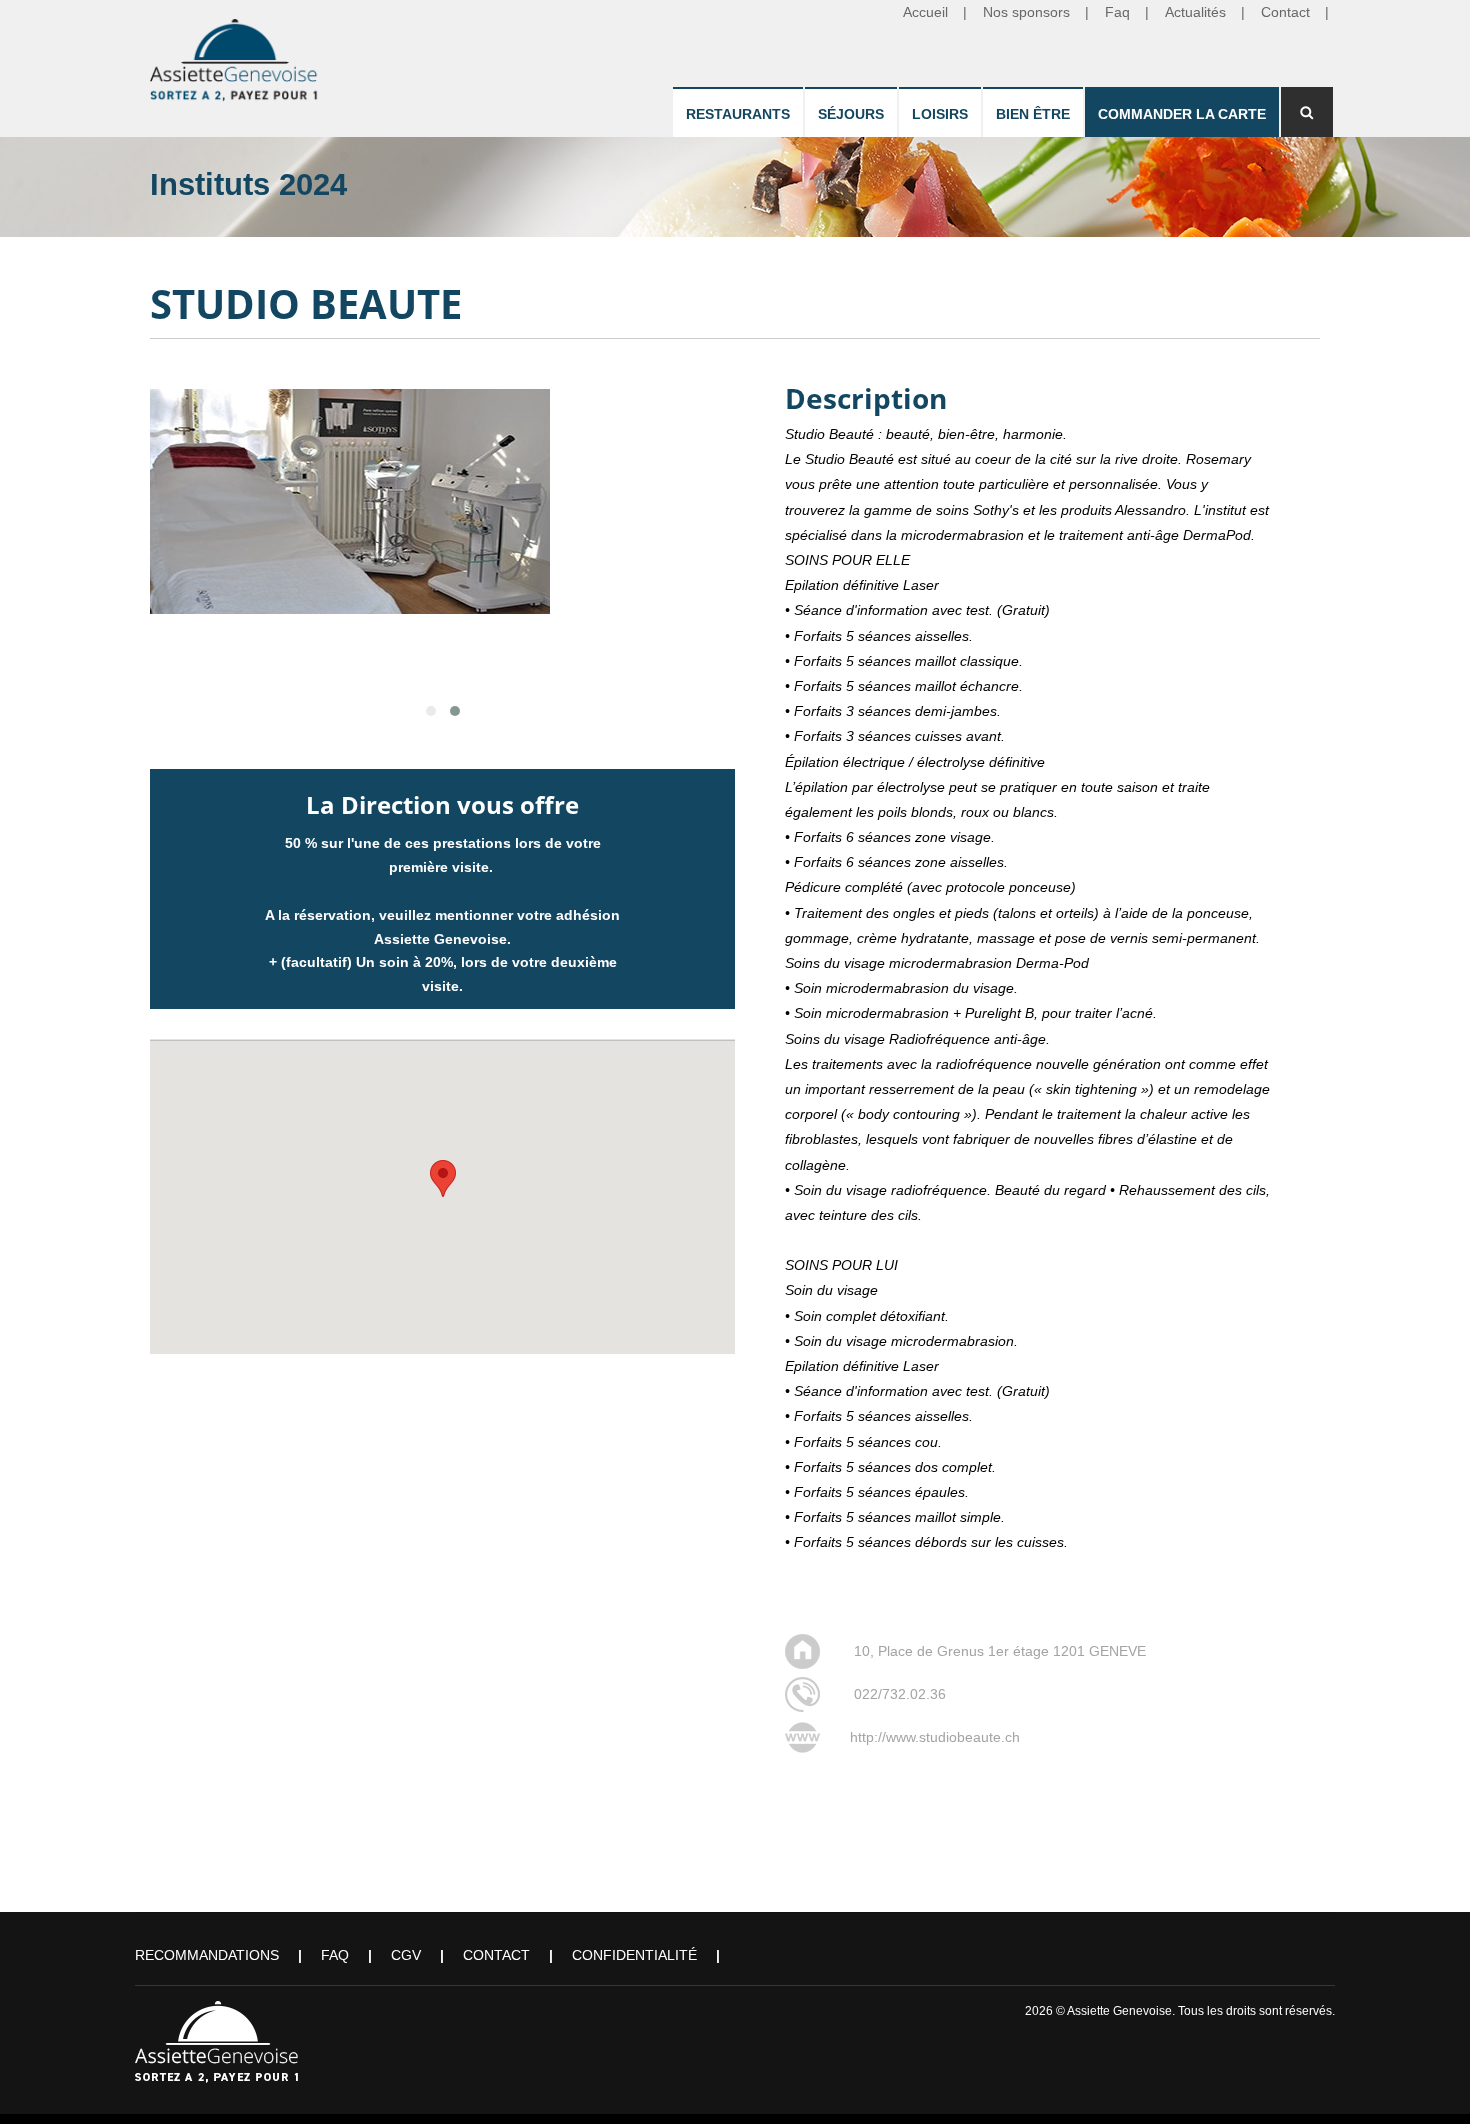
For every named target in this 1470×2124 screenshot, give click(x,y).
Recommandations (207, 1955)
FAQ (335, 1955)
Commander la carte (1182, 114)
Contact (496, 1955)
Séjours (851, 114)
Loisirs (940, 114)
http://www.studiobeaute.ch (935, 1737)
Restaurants (738, 114)
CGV (406, 1955)
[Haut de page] (1426, 2080)
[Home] (235, 56)
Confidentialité (634, 1955)
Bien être (1033, 114)
